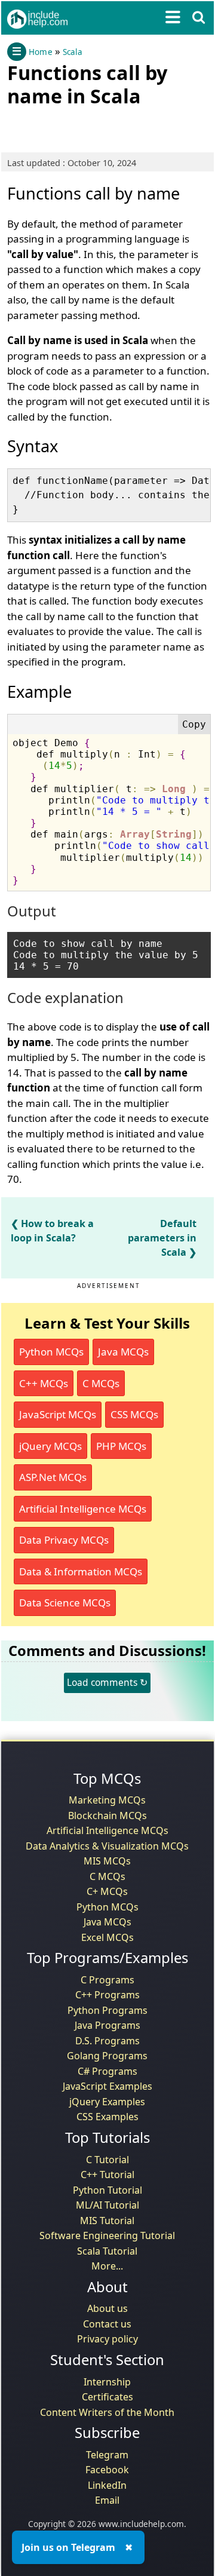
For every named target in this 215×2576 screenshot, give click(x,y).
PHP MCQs (121, 1446)
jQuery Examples (107, 2102)
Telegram (107, 2455)
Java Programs (107, 2025)
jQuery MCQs (50, 1446)
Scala (73, 52)
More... (107, 2266)
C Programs (107, 1980)
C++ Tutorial (107, 2175)
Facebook (107, 2470)
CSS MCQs (134, 1414)
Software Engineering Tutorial (107, 2235)
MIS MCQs (107, 1861)
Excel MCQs (107, 1937)
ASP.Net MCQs (53, 1477)
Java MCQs (123, 1352)
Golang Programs (107, 2056)
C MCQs (101, 1383)
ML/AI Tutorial (107, 2205)
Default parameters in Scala (162, 1238)
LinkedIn (107, 2485)
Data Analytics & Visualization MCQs (107, 1846)
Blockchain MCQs (107, 1816)
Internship (107, 2382)
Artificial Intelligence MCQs (83, 1509)
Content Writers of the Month (107, 2412)
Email (107, 2500)
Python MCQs (51, 1352)
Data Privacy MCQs (64, 1540)
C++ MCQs (44, 1383)
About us (107, 2308)
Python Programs (107, 2010)
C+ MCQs (107, 1891)
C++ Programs (107, 1995)
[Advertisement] (103, 127)
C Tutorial (107, 2160)
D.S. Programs (107, 2041)
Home (41, 52)
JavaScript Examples (107, 2086)
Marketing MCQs (107, 1800)
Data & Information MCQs (81, 1571)
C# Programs (107, 2071)
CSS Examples (107, 2117)
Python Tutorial (107, 2190)
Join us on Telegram (68, 2547)
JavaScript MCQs (58, 1414)
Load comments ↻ (107, 1682)
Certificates (107, 2397)
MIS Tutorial (107, 2221)
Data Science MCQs (65, 1603)
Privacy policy (107, 2339)
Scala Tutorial (107, 2251)
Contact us (107, 2324)
